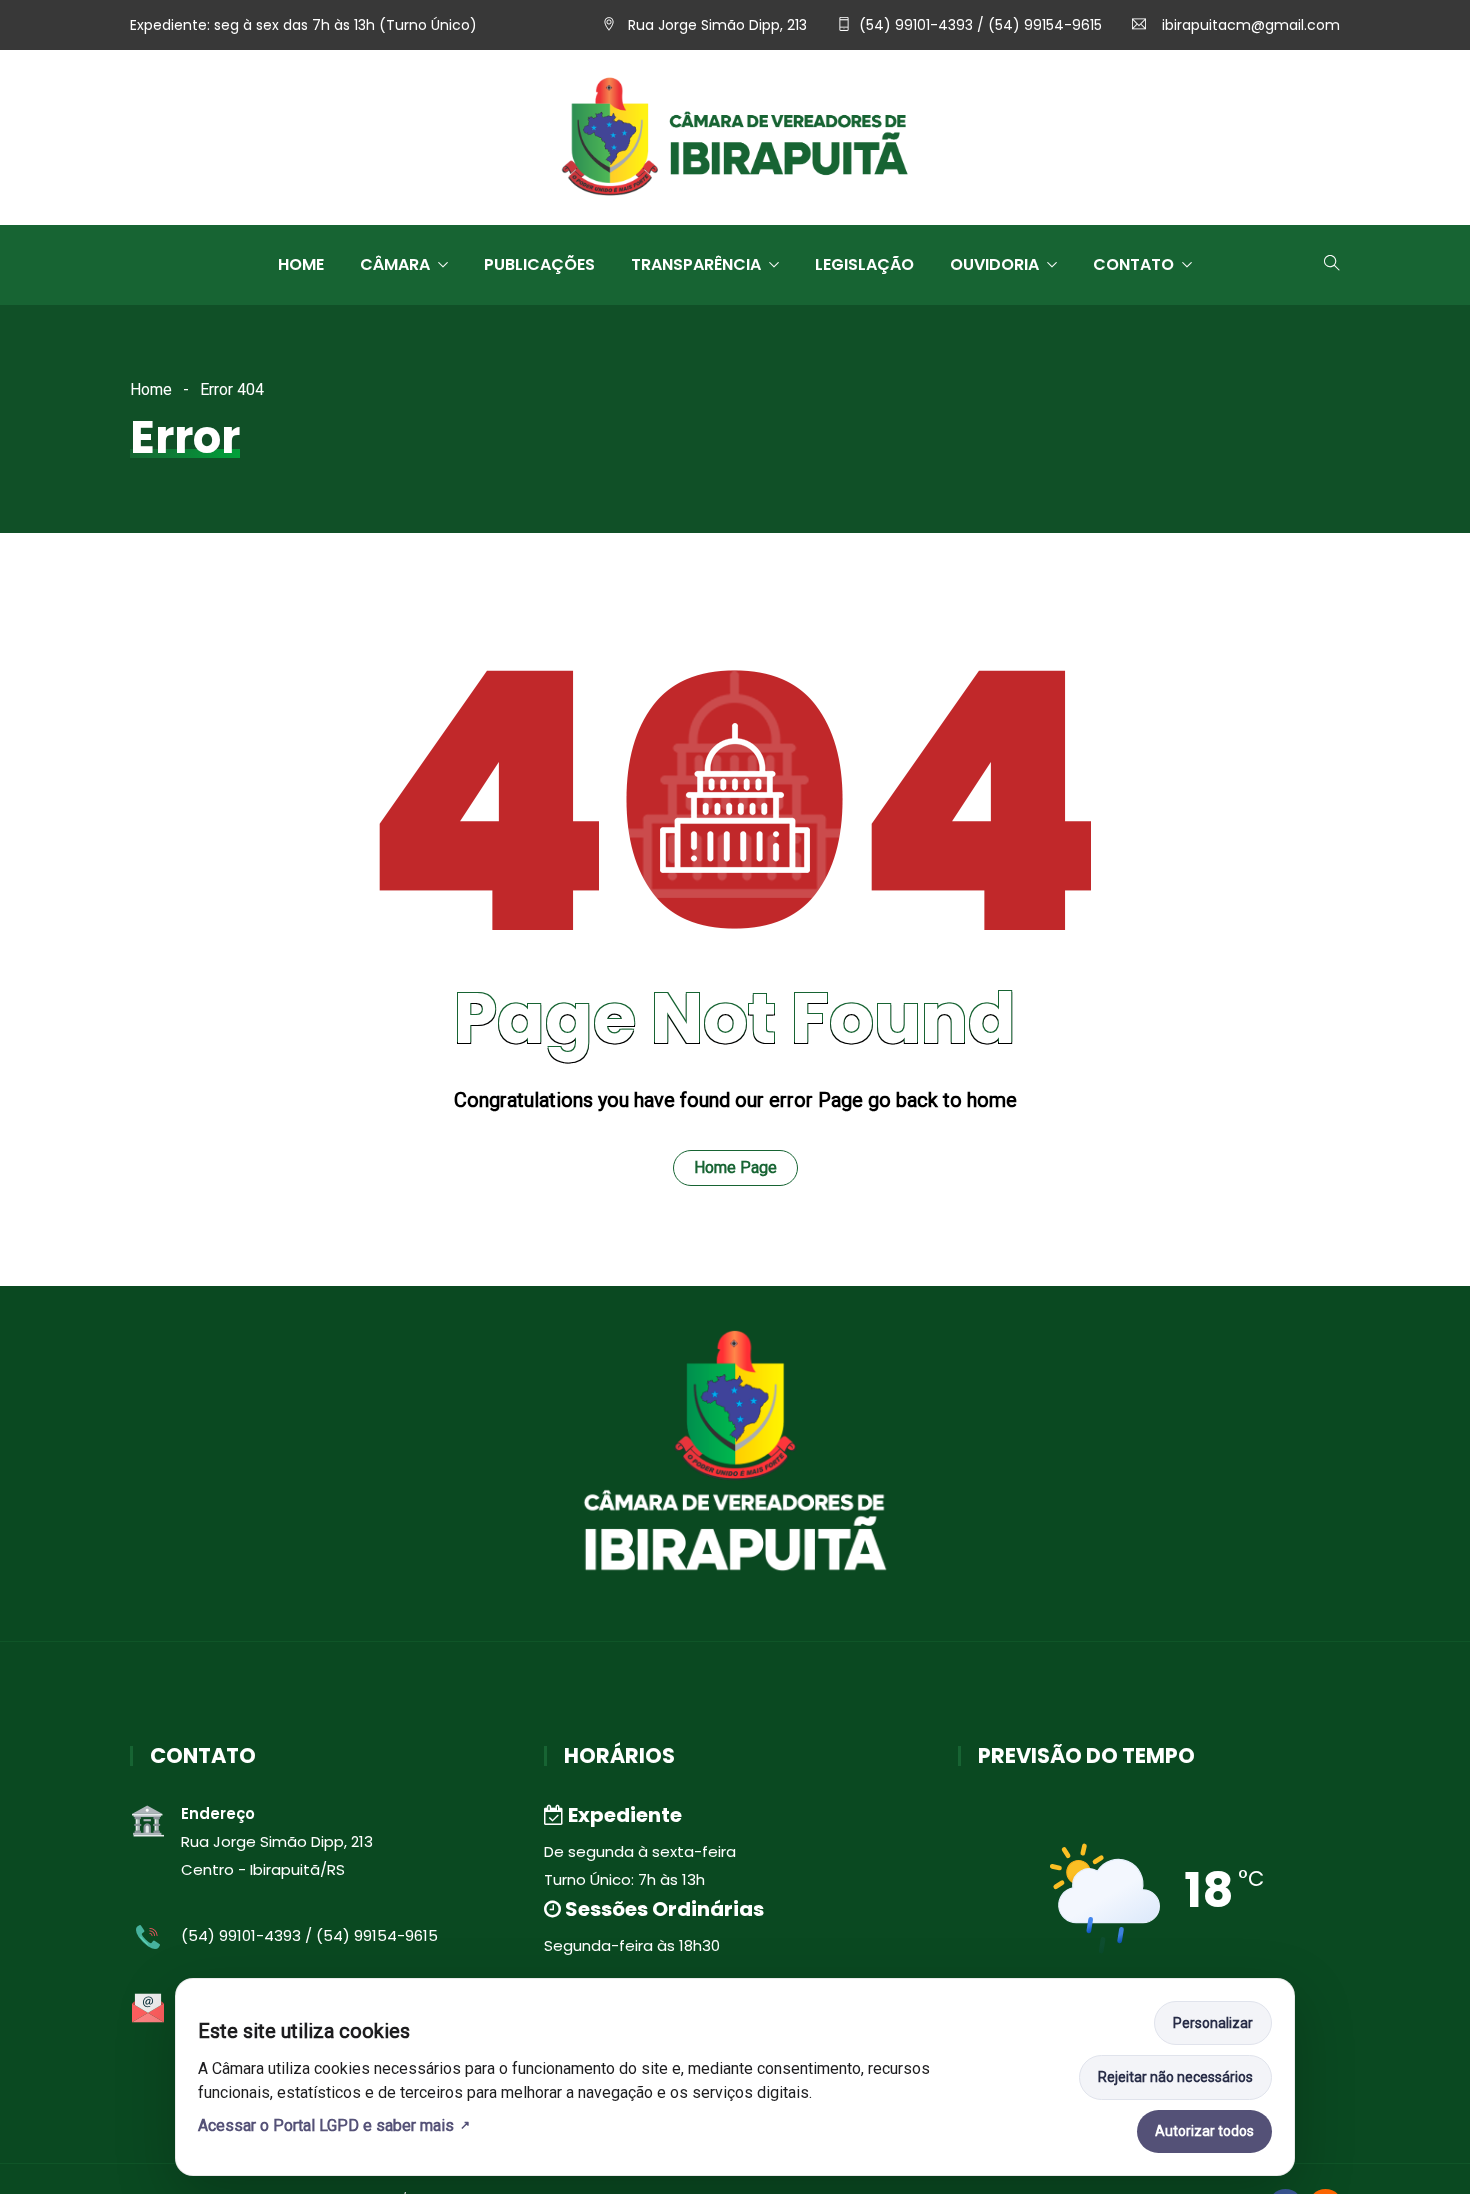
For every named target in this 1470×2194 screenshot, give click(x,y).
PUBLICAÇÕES (539, 264)
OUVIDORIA (994, 264)
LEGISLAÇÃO (864, 264)
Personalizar (1213, 2023)
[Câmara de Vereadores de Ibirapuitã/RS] (735, 139)
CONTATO (1133, 264)
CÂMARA (395, 264)
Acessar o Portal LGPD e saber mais (326, 2125)
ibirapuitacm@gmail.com (1249, 25)
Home (301, 264)
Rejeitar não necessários (1175, 2077)
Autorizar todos (1204, 2131)
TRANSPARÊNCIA (696, 264)
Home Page (735, 1167)
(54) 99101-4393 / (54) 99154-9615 (980, 25)
